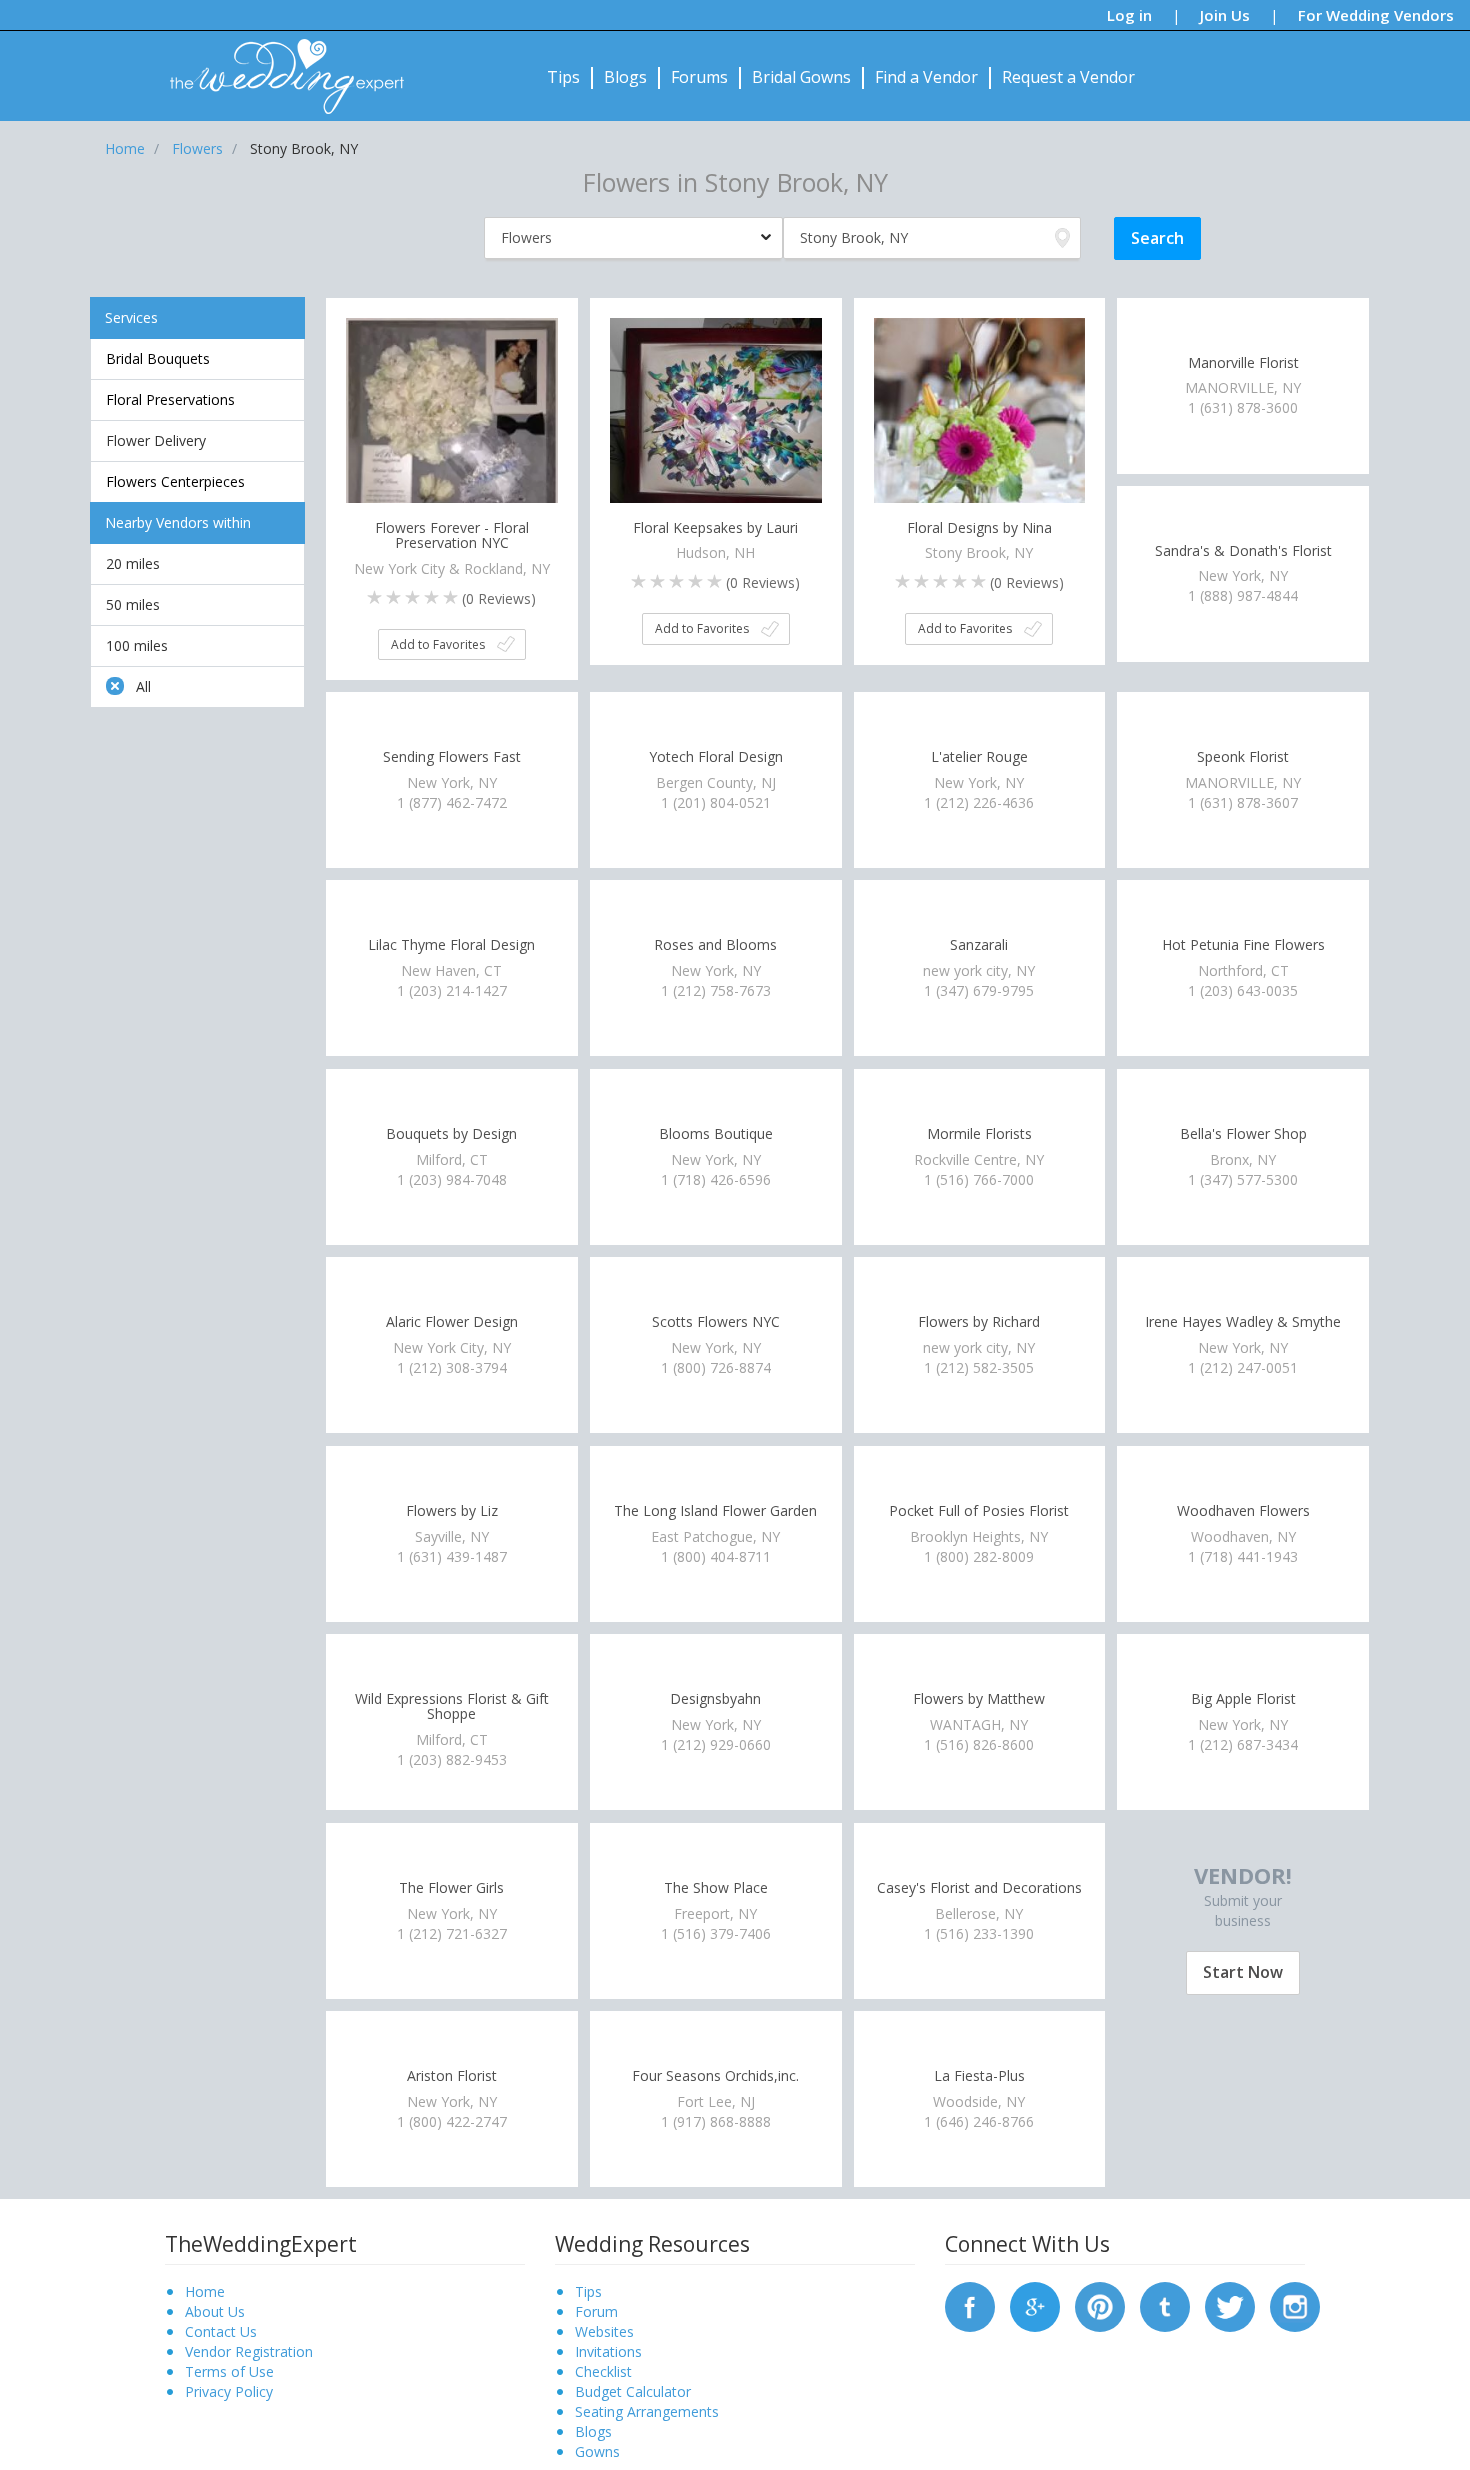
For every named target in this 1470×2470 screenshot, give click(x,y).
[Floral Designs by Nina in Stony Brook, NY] (980, 421)
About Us (215, 2311)
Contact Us (221, 2331)
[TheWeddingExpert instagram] (1295, 2304)
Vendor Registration (249, 2351)
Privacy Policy (229, 2391)
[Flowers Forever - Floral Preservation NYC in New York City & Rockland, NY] (452, 421)
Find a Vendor (926, 77)
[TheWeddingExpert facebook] (970, 2304)
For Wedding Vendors (1376, 15)
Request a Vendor (1068, 77)
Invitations (608, 2351)
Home (205, 2291)
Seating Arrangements (647, 2411)
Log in (1129, 15)
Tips (563, 77)
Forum (596, 2311)
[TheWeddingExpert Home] (278, 65)
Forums (699, 77)
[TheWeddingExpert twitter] (1230, 2304)
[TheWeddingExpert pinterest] (1100, 2304)
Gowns (597, 2451)
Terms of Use (229, 2371)
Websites (604, 2331)
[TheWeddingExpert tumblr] (1165, 2304)
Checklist (603, 2371)
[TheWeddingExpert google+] (1035, 2304)
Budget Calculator (633, 2391)
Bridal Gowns (801, 77)
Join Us (1225, 15)
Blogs (625, 77)
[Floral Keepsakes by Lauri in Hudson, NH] (716, 421)
